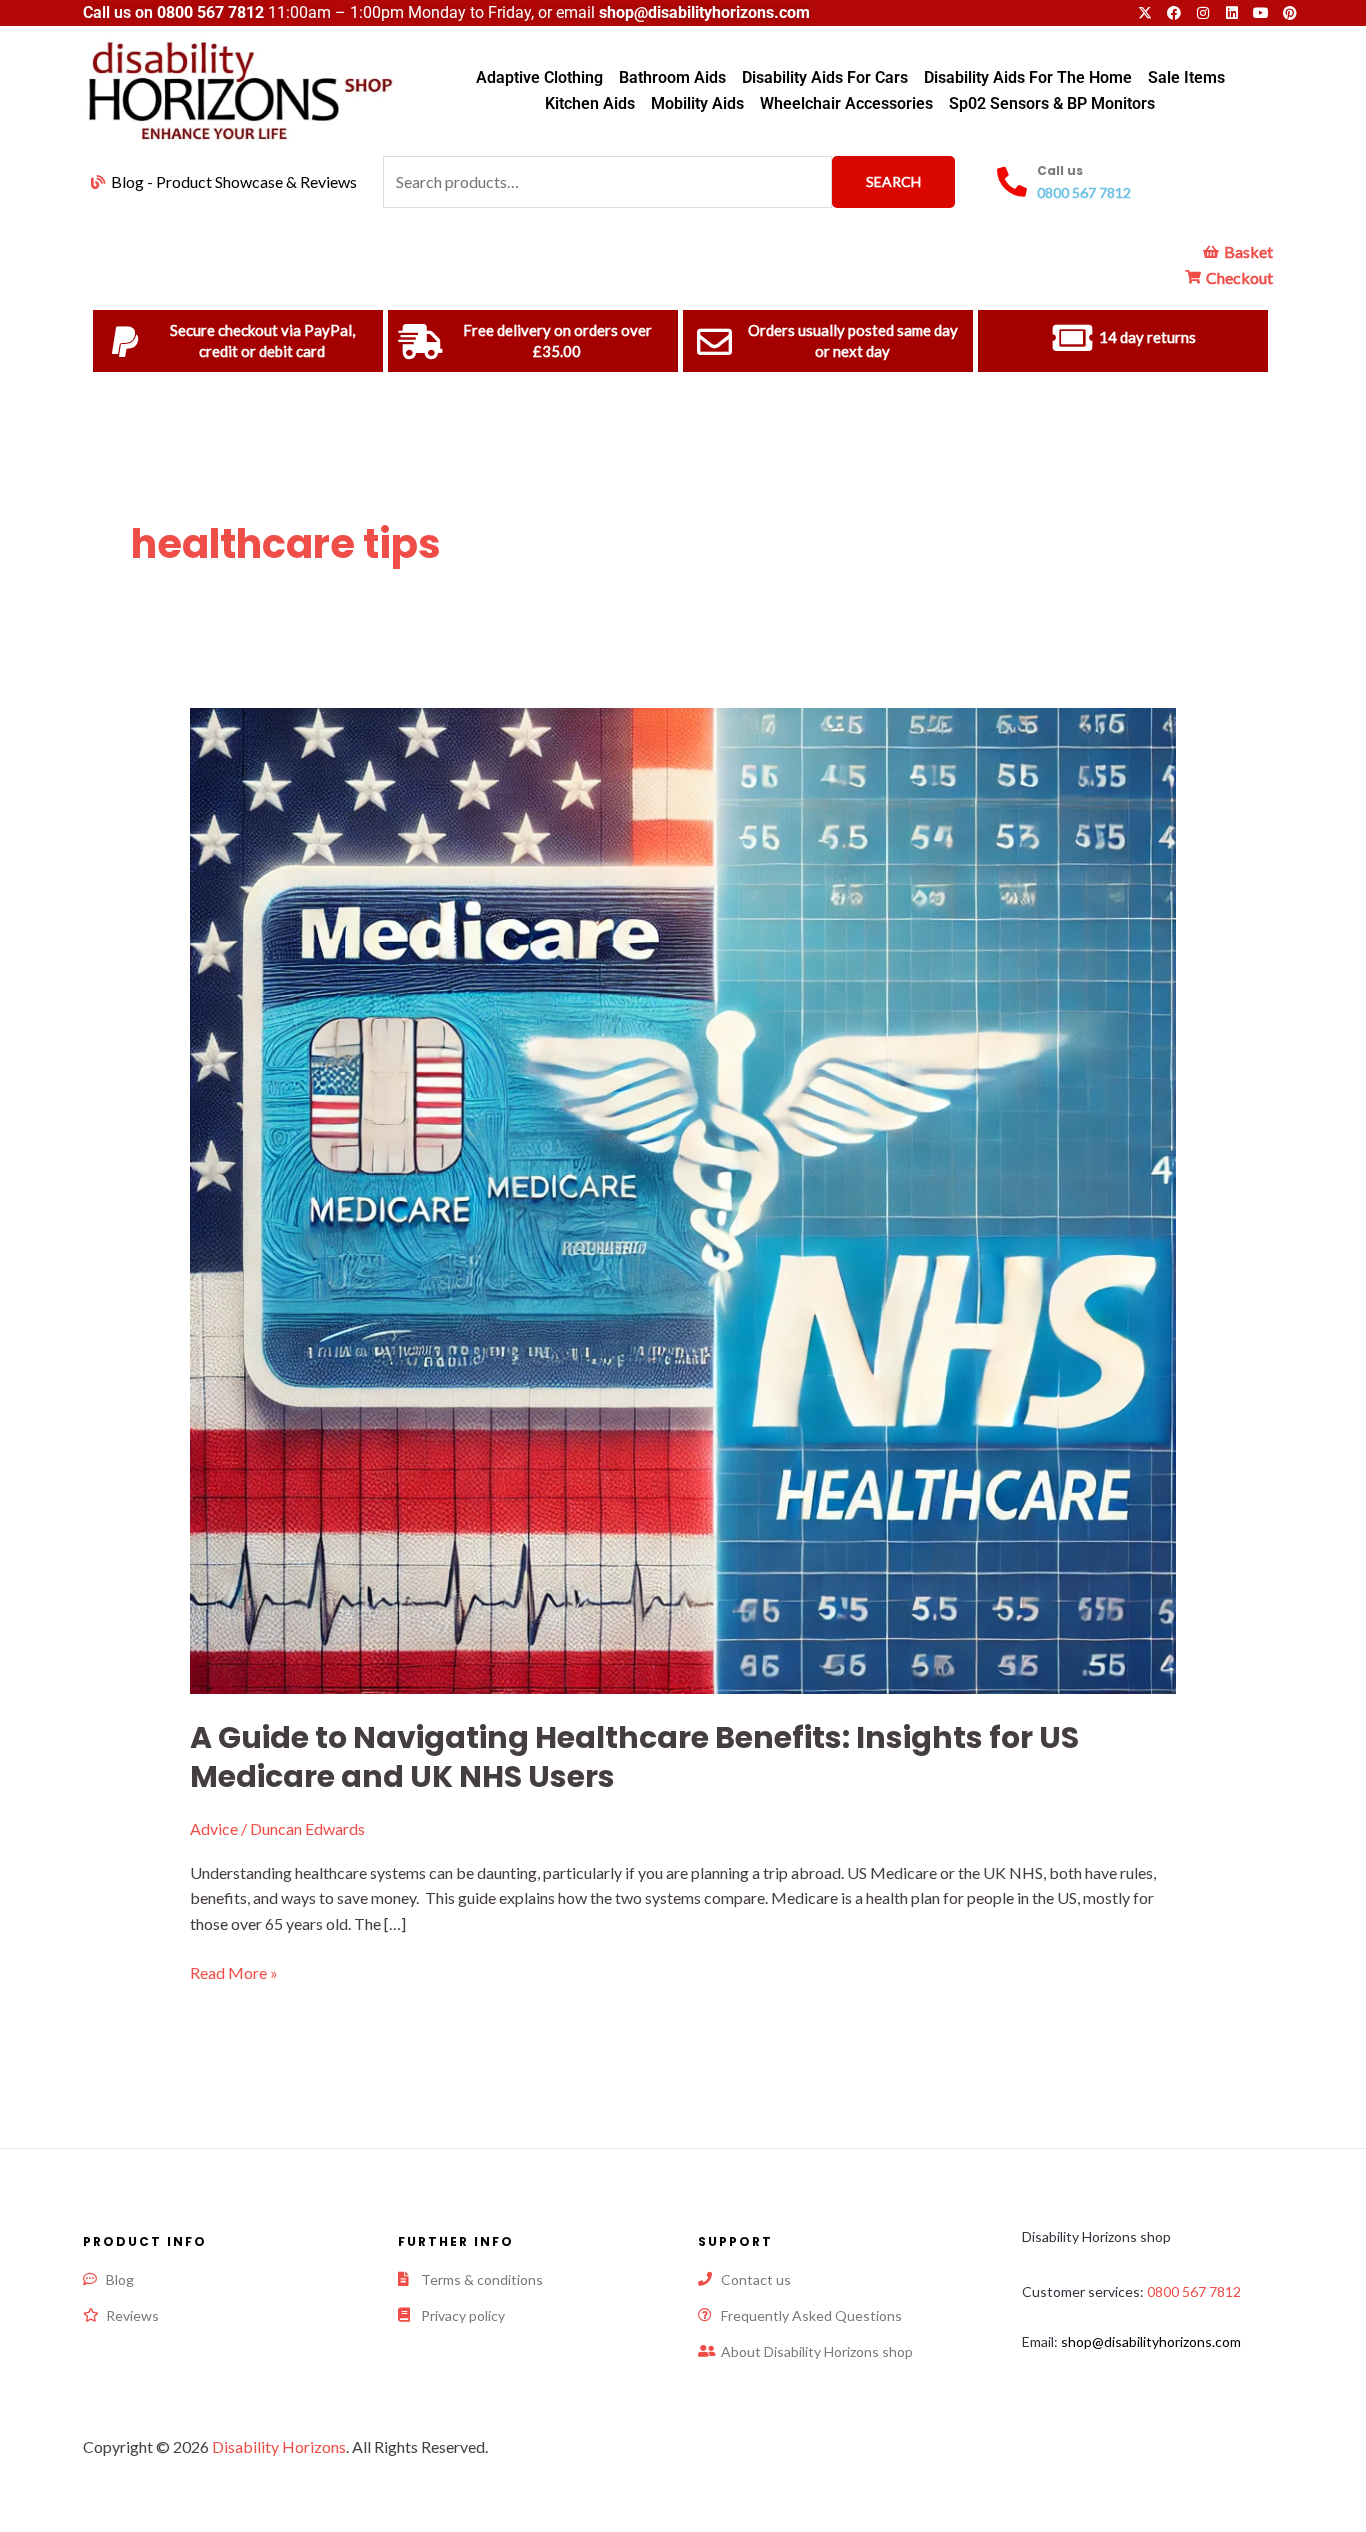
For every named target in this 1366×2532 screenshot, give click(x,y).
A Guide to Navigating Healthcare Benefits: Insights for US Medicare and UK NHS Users (634, 1757)
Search (893, 181)
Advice (214, 1828)
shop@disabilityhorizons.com (1151, 2341)
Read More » (234, 1971)
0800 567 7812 (210, 12)
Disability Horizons (279, 2446)
